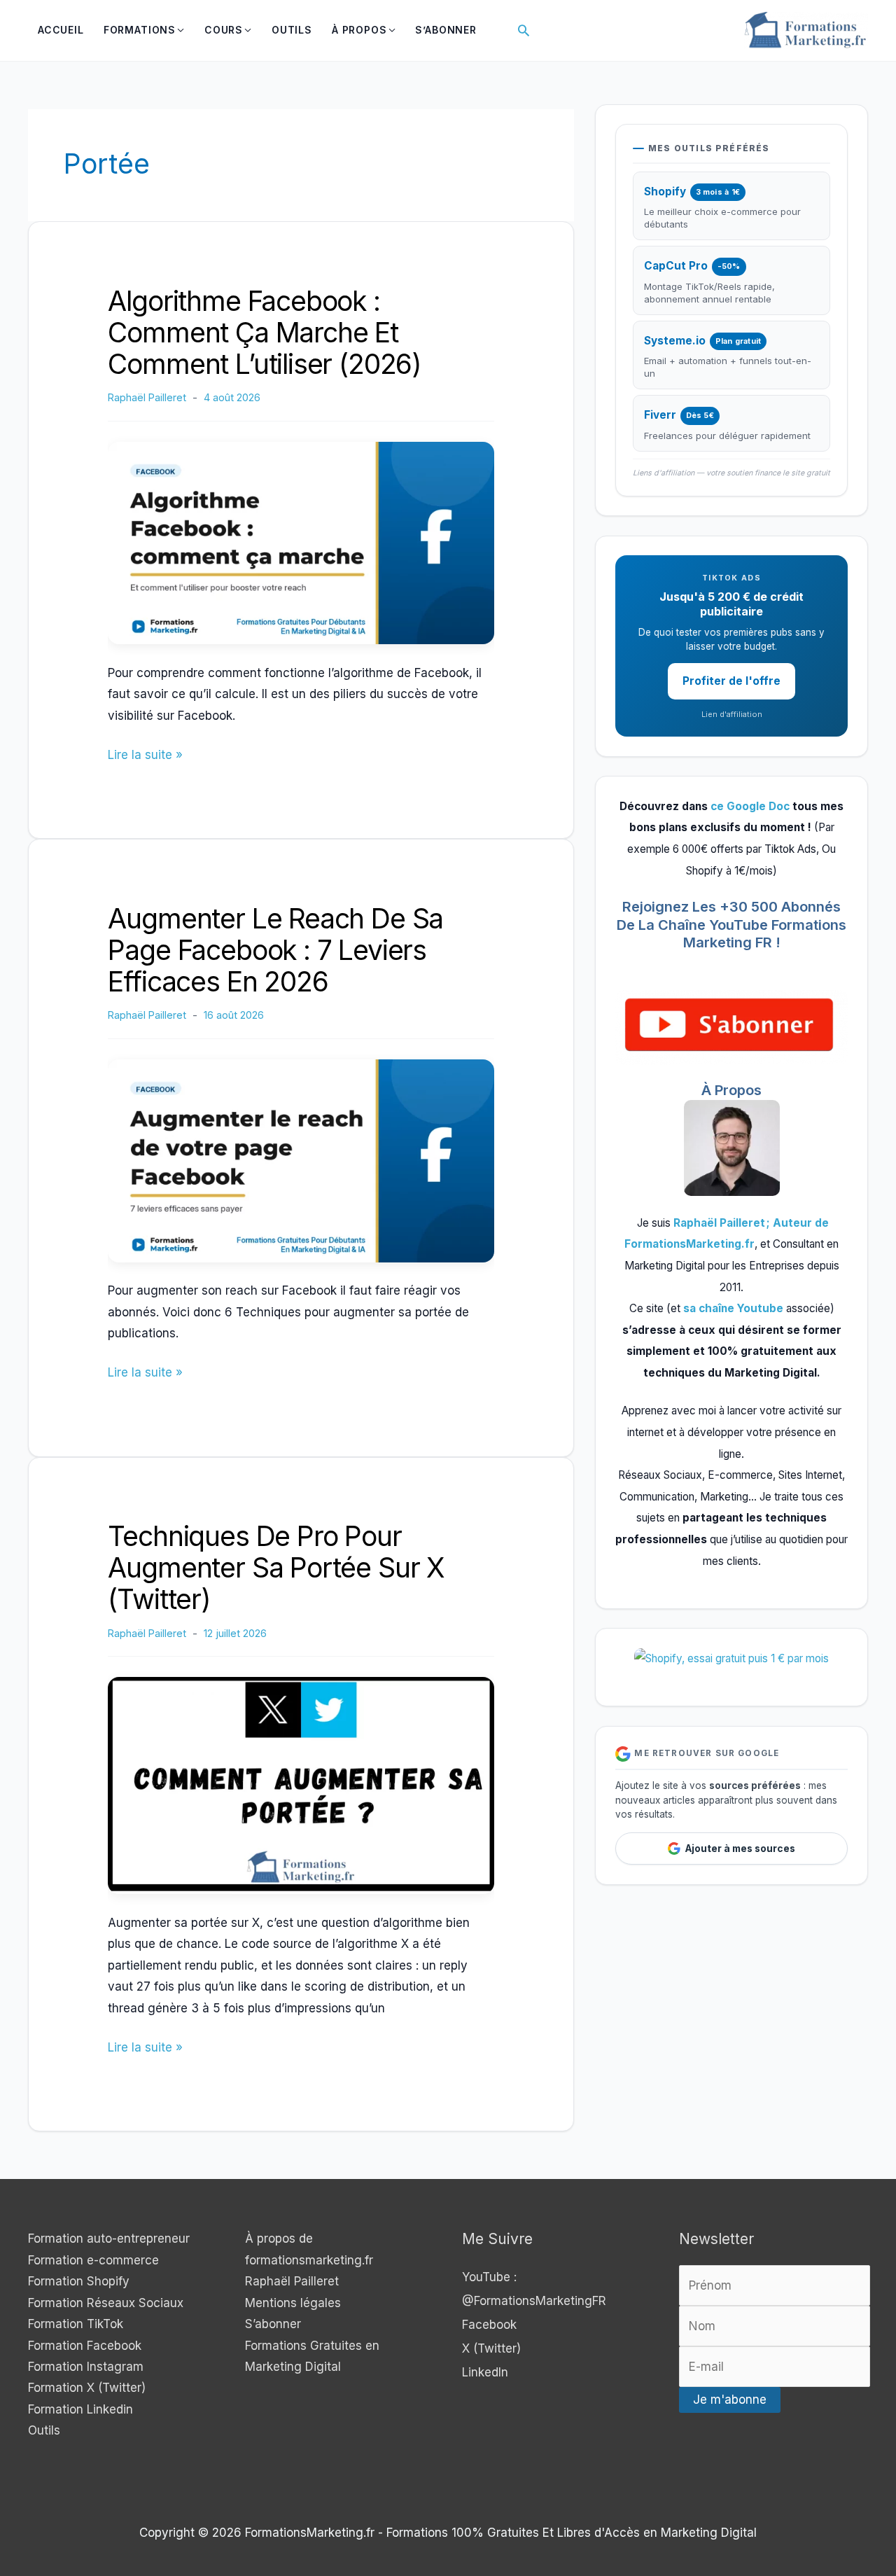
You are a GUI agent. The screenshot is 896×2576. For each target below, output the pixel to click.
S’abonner (273, 2324)
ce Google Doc (750, 806)
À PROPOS (359, 30)
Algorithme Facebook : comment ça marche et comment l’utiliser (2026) (265, 332)
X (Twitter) (491, 2348)
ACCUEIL (61, 30)
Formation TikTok (76, 2324)
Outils (44, 2430)
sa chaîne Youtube (735, 1308)
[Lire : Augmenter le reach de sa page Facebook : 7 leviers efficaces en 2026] (301, 1160)
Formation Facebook (85, 2346)
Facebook (489, 2325)
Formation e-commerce (93, 2260)
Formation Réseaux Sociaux (106, 2303)
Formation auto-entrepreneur (109, 2239)
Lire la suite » (145, 756)
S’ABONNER (446, 30)
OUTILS (292, 30)
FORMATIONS (140, 30)
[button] (524, 30)
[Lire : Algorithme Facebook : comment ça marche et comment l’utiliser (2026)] (301, 542)
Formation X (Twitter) (87, 2388)
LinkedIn (485, 2372)
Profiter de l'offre (731, 681)
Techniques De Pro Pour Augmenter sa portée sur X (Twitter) (276, 1567)
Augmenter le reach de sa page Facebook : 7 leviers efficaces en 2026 (275, 950)
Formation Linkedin (80, 2409)
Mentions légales (293, 2303)
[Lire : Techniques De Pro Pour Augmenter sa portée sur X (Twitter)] (301, 1785)
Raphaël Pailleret (292, 2281)
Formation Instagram (86, 2367)
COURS (224, 30)
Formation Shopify (79, 2281)
